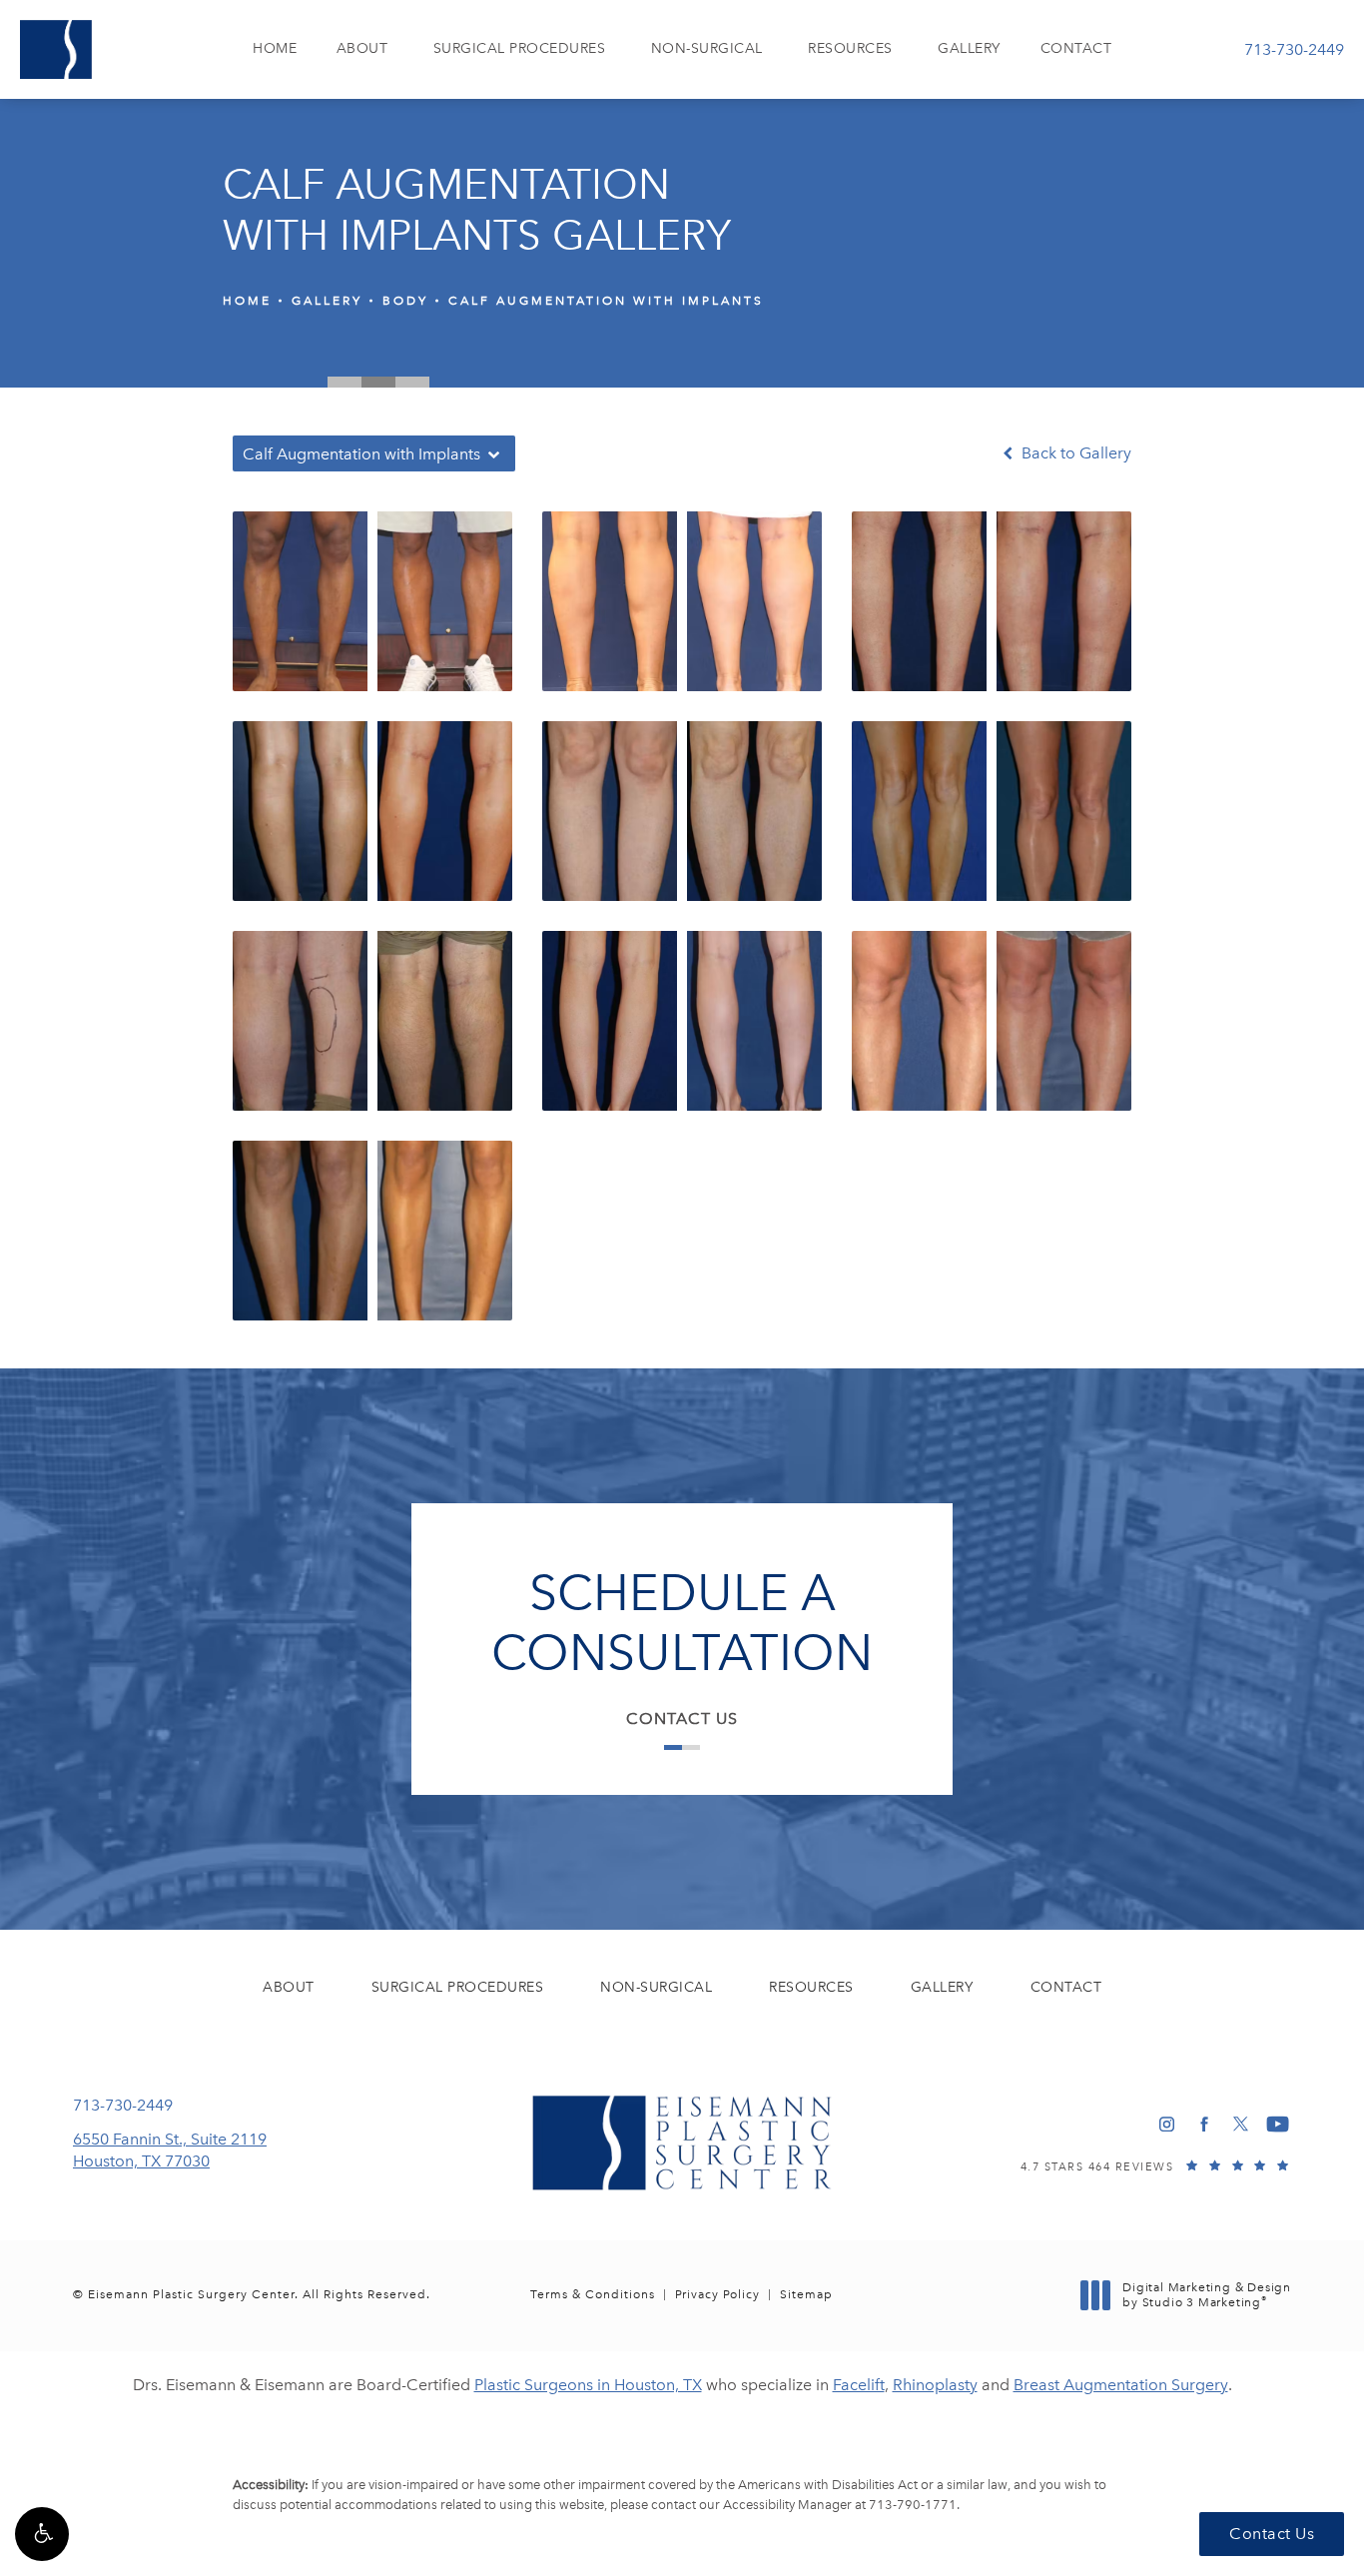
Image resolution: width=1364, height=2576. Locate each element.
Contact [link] (1076, 48)
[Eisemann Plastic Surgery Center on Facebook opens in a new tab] (1204, 2124)
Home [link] (275, 48)
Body (405, 301)
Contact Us (682, 1718)
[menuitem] (275, 49)
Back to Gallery (1074, 453)
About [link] (362, 48)
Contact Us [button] (1272, 2534)
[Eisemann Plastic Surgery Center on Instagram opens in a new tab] (1167, 2124)
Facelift (859, 2385)
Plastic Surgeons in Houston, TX (588, 2385)
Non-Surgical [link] (707, 48)
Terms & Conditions (593, 2294)
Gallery (327, 301)
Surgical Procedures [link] (520, 48)
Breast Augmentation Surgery (1121, 2385)
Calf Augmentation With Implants (606, 301)
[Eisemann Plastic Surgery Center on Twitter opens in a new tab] (1241, 2124)
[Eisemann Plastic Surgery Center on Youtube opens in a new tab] (1278, 2124)
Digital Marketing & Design (1206, 2296)
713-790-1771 (913, 2505)
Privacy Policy (717, 2294)
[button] (42, 2534)
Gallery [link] (969, 48)
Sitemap (806, 2294)
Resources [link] (850, 48)
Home (247, 301)
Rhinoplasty (935, 2385)
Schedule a (682, 1623)
